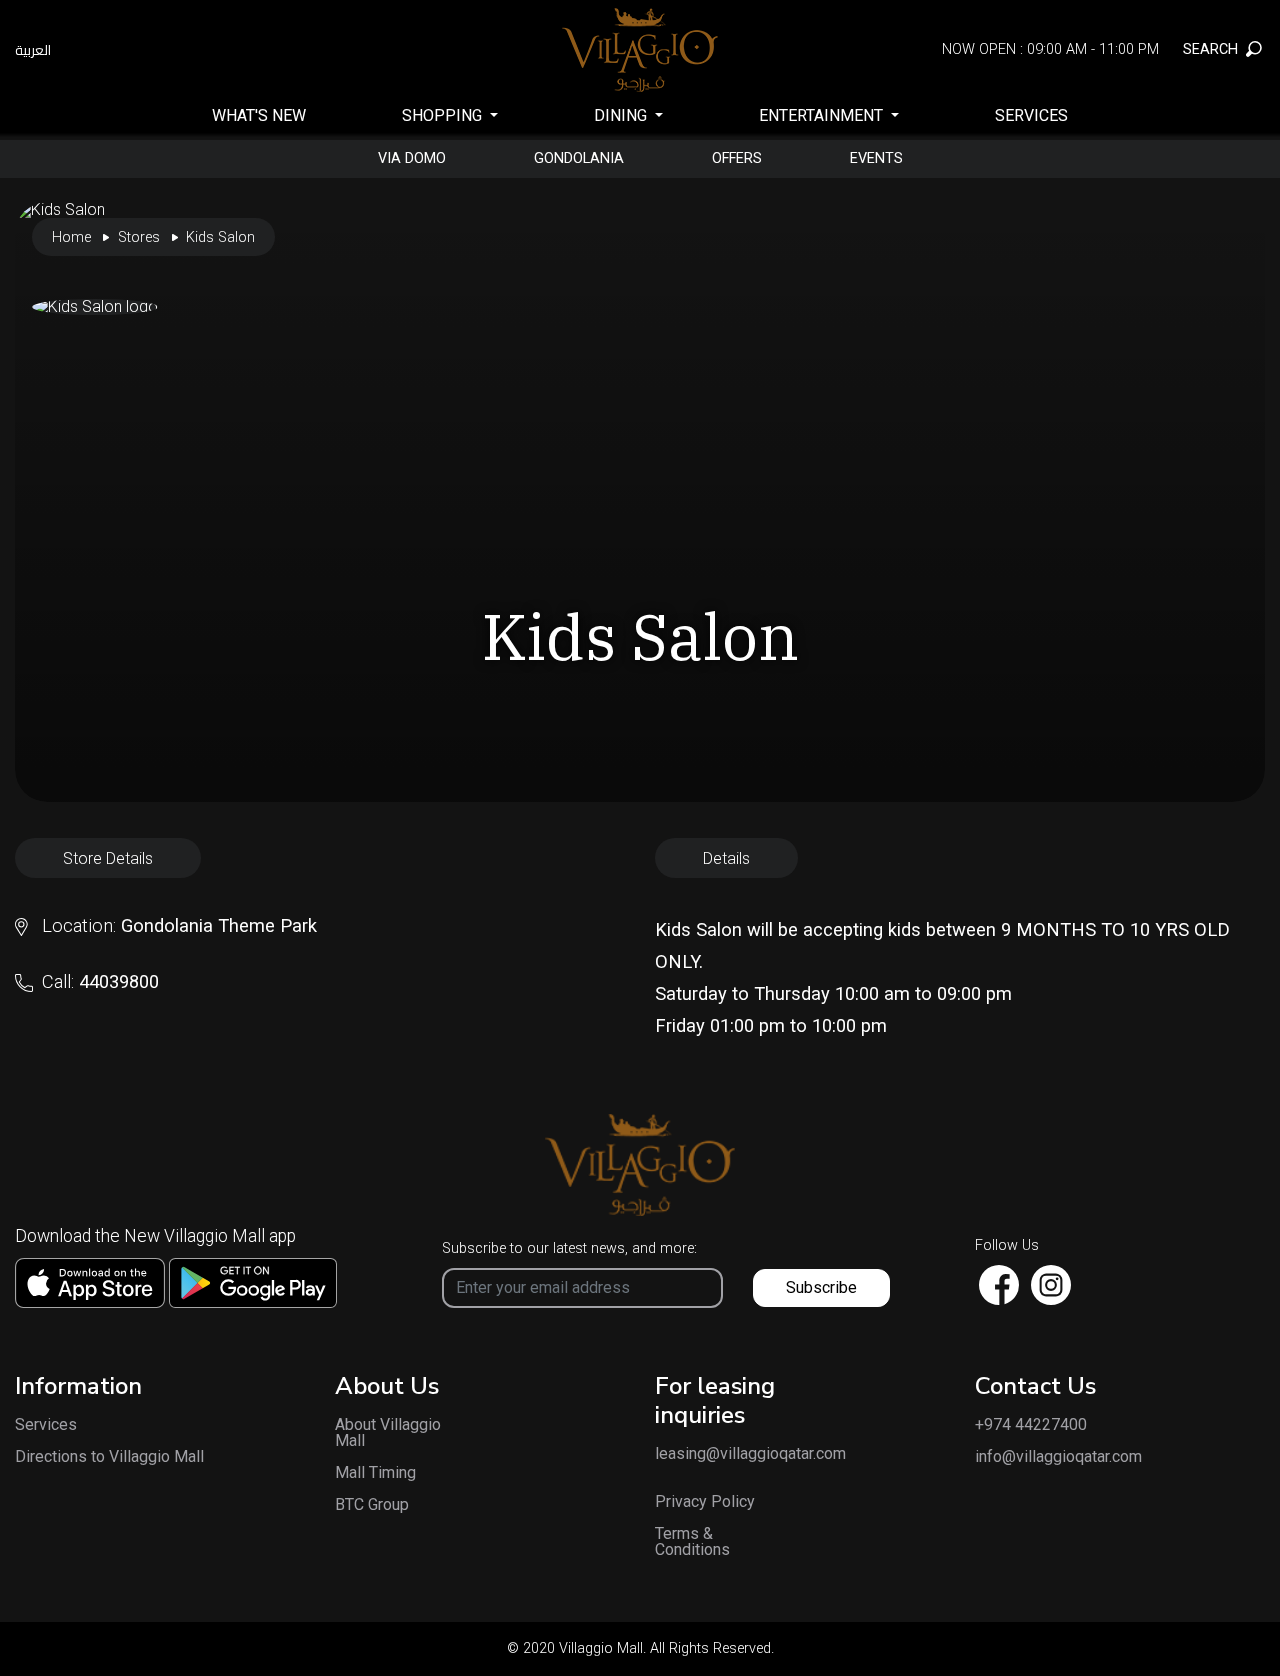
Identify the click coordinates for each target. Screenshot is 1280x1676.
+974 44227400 (1031, 1425)
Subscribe (821, 1287)
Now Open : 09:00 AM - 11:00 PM (1050, 49)
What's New (259, 115)
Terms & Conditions (692, 1542)
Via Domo (412, 159)
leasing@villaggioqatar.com (720, 1454)
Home (71, 237)
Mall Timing (375, 1473)
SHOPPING (444, 115)
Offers (737, 159)
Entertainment (823, 115)
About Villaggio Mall (388, 1433)
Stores (139, 237)
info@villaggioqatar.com (1058, 1457)
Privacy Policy (705, 1502)
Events (876, 159)
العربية (33, 50)
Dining (622, 115)
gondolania (579, 159)
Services (1031, 115)
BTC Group (372, 1505)
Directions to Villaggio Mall (109, 1457)
